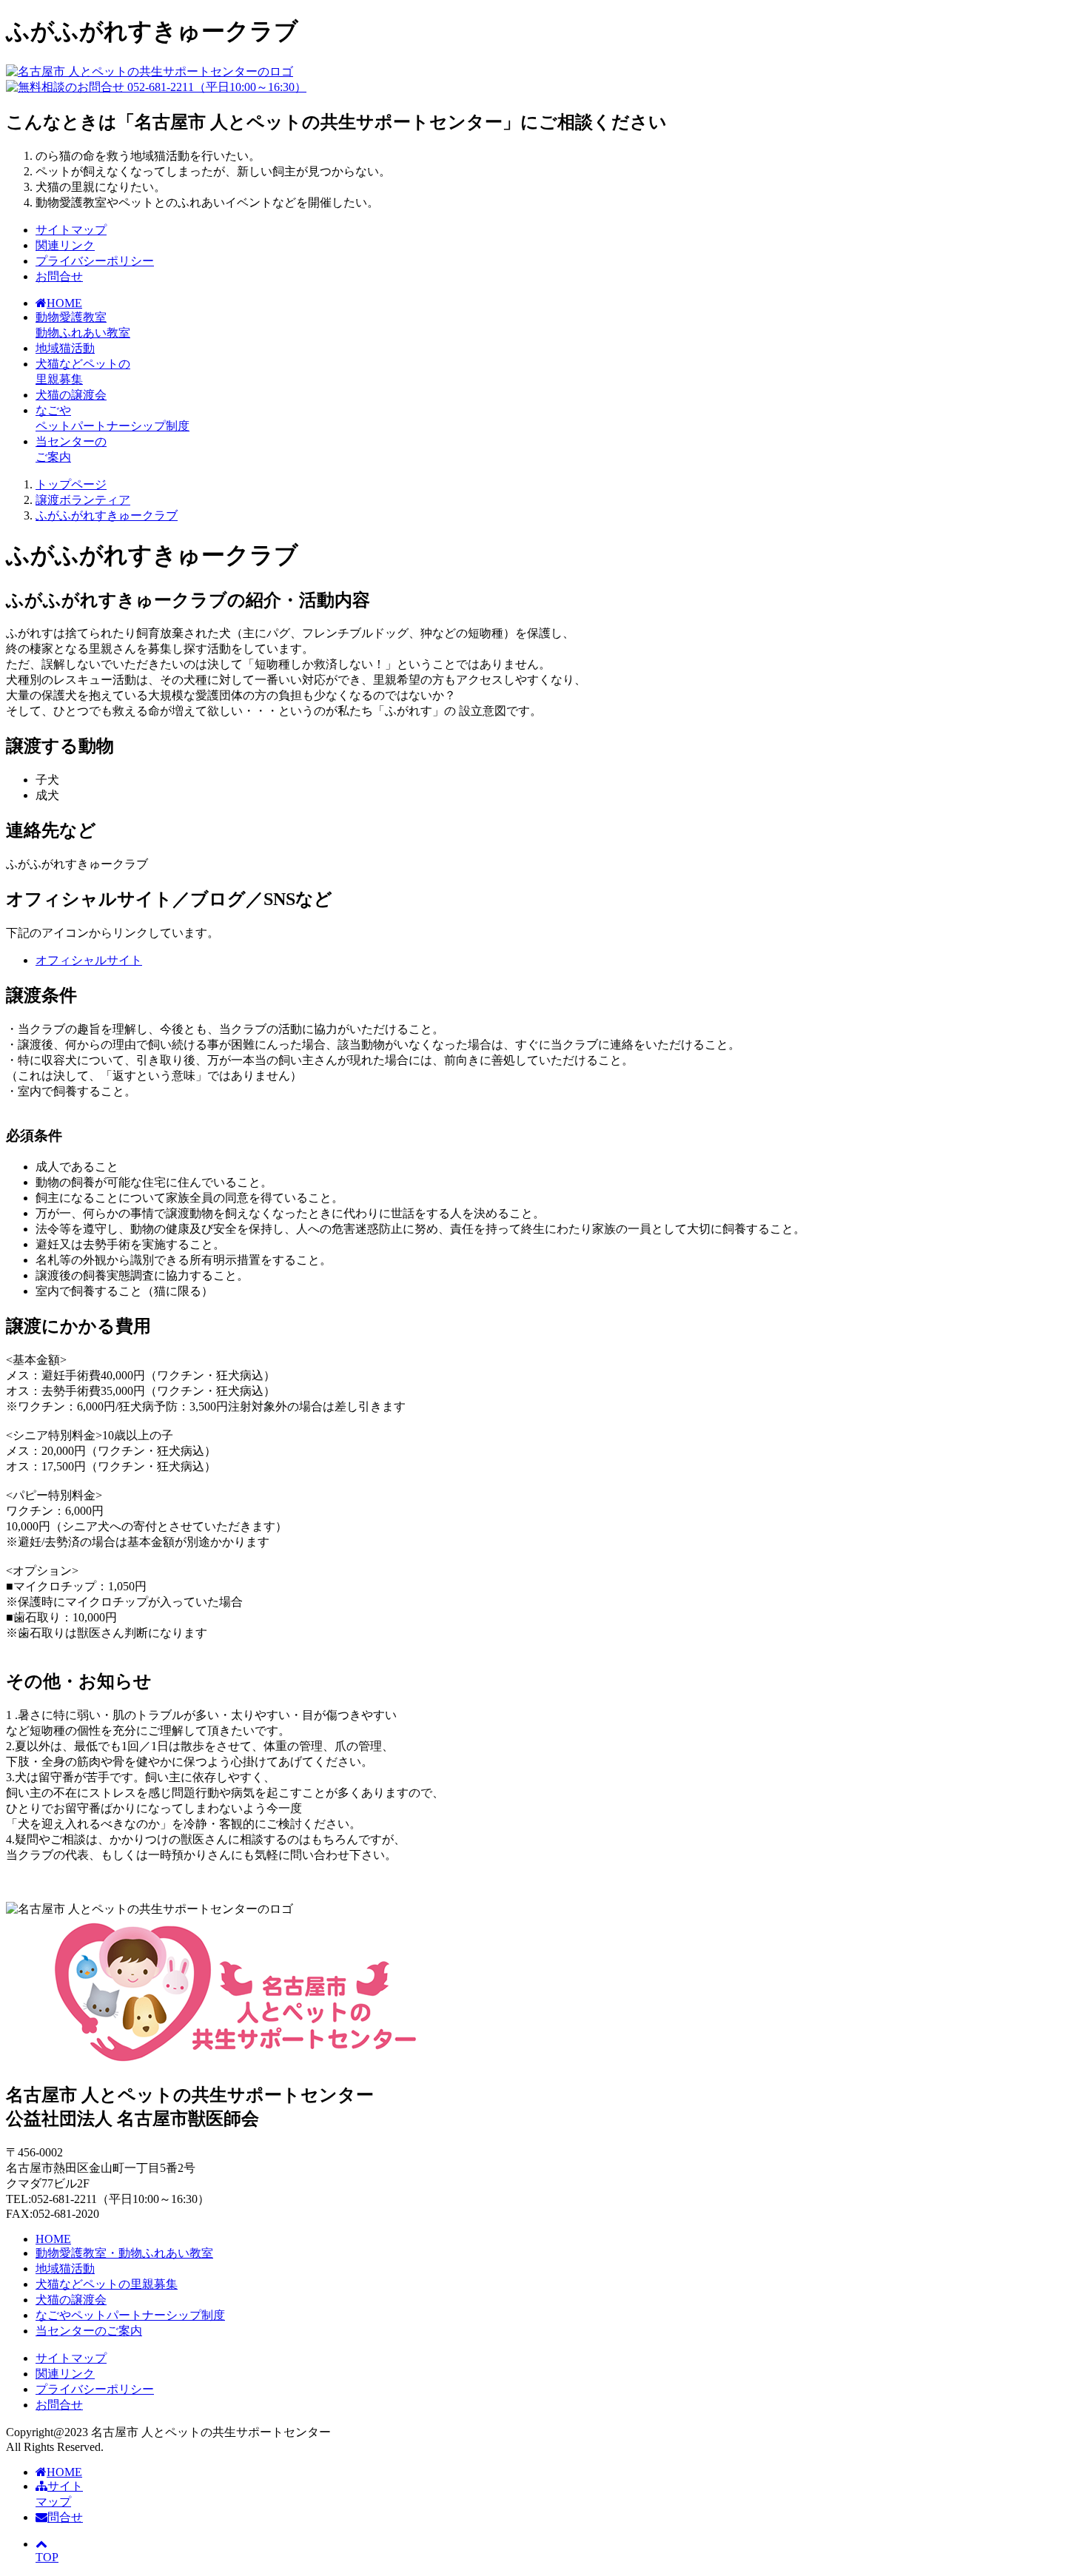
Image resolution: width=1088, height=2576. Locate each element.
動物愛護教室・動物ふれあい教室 (124, 2253)
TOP (47, 2557)
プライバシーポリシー (95, 261)
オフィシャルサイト (89, 960)
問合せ (65, 2517)
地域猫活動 (65, 348)
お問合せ (59, 276)
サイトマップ (71, 230)
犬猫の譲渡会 (71, 395)
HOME (53, 2239)
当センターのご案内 (89, 2331)
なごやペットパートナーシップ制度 (130, 2315)
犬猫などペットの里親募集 (107, 2284)
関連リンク (65, 245)
